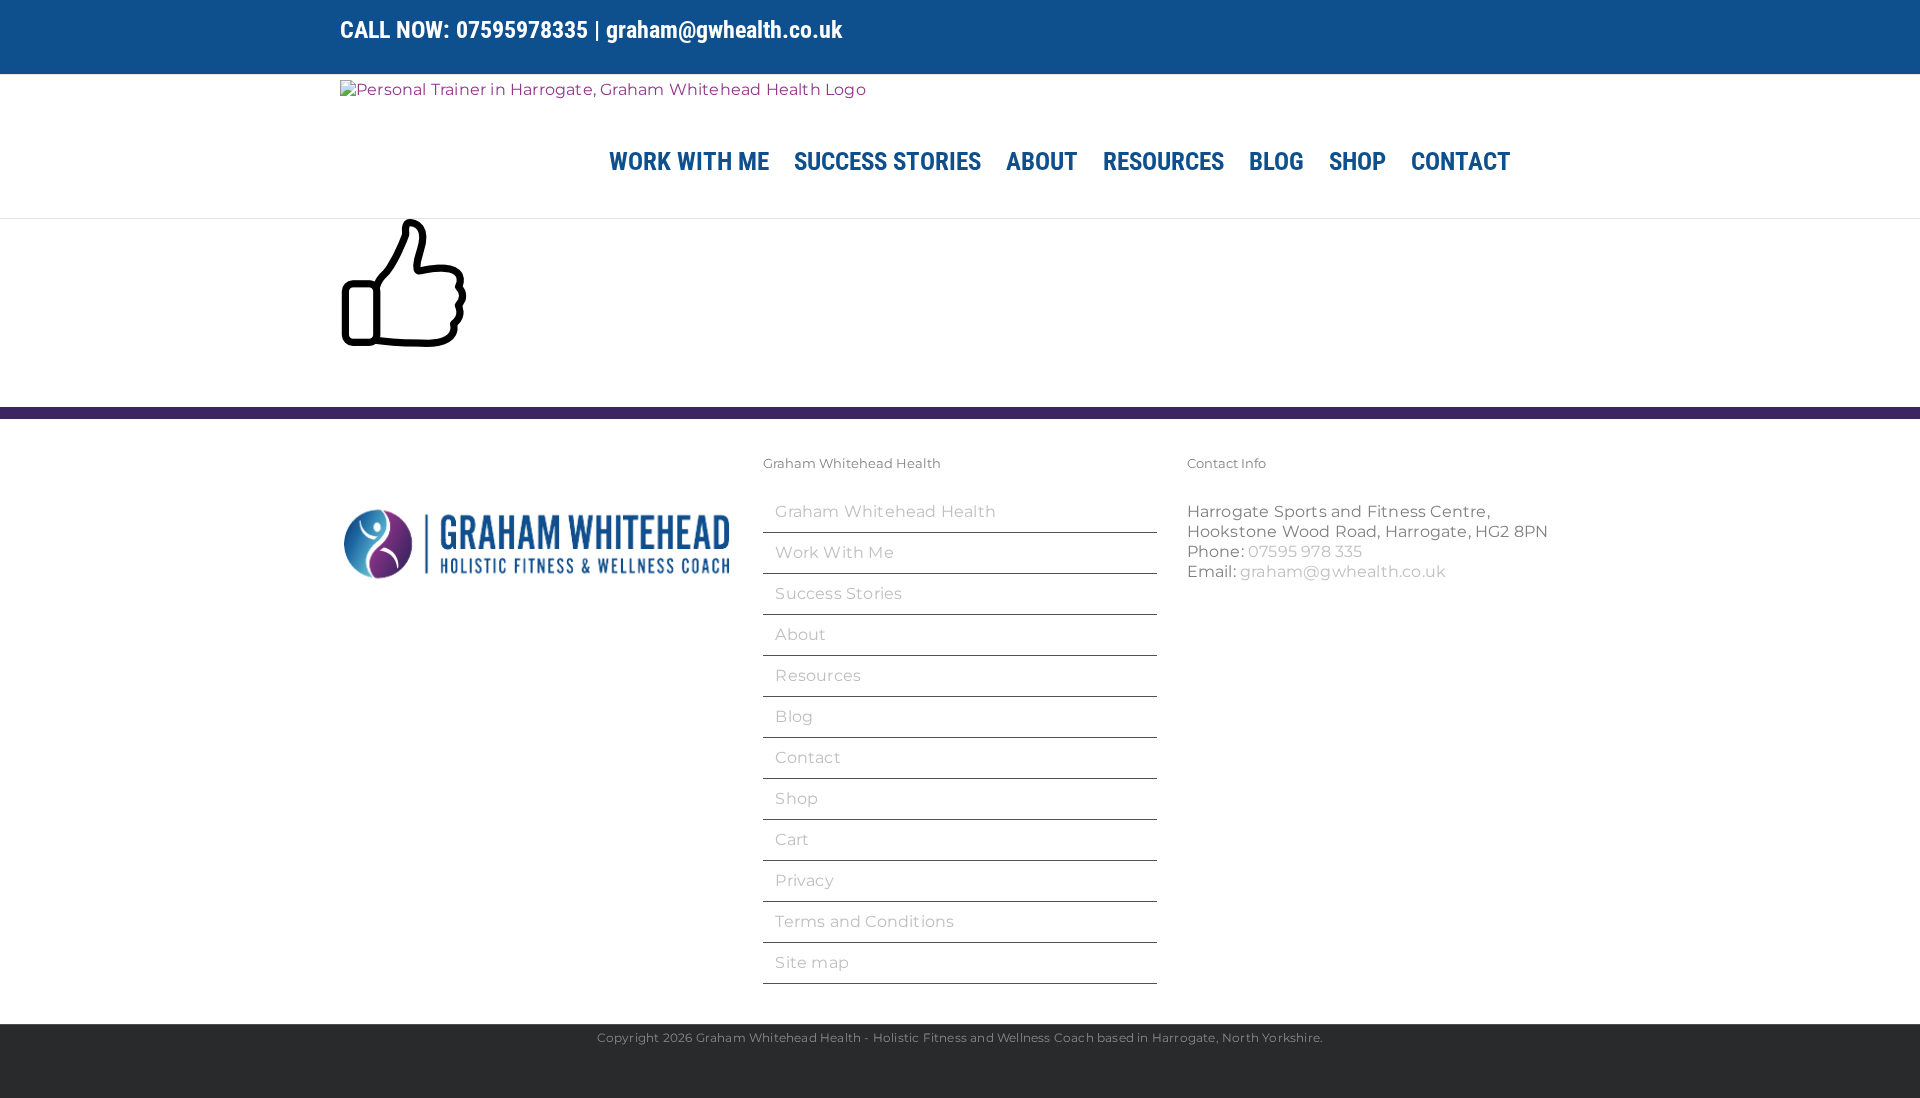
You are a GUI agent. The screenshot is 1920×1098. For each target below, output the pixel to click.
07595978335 (522, 30)
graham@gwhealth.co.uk (724, 30)
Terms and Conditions (864, 921)
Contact (807, 757)
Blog (794, 716)
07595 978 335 (1305, 551)
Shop (796, 798)
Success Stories (838, 593)
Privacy (804, 880)
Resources (818, 675)
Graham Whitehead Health (885, 511)
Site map (812, 962)
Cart (792, 839)
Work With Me (834, 552)
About (800, 634)
